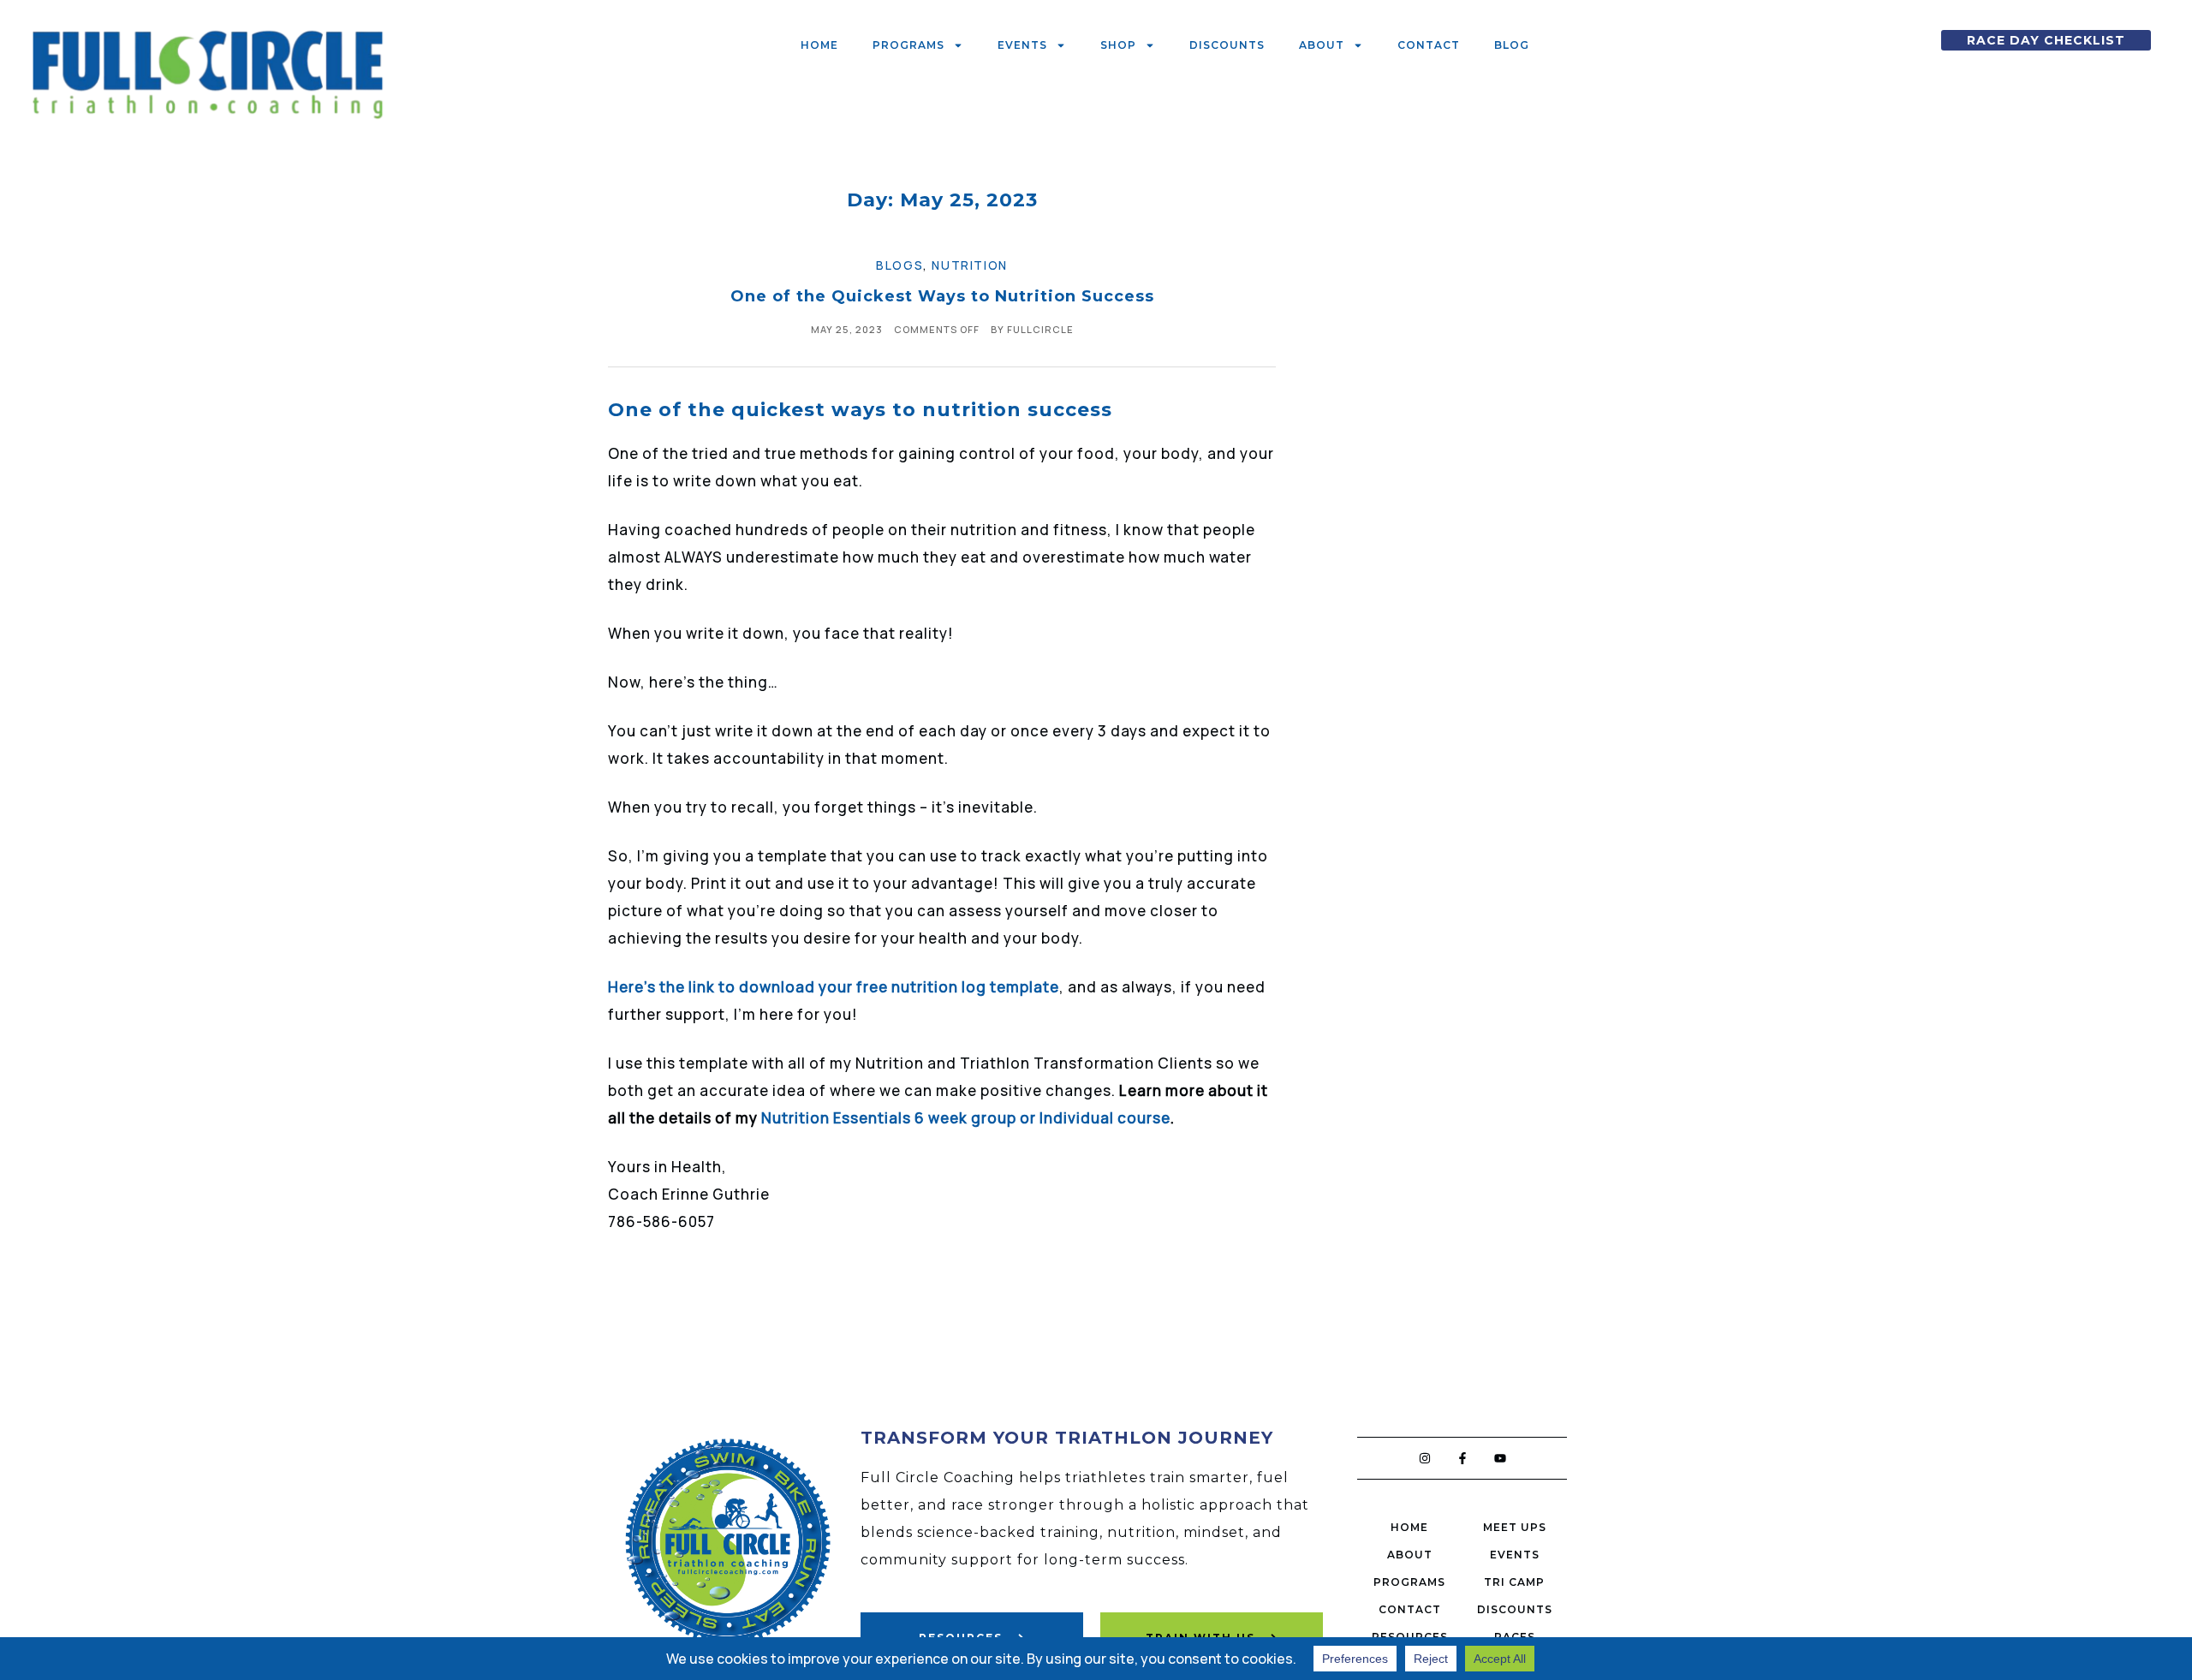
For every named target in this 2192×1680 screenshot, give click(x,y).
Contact (1429, 45)
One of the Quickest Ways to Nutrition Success (942, 296)
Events (1022, 45)
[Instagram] (1425, 1458)
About (1322, 45)
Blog (1512, 45)
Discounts (1227, 45)
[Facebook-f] (1462, 1458)
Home (819, 45)
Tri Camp (1514, 1582)
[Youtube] (1500, 1458)
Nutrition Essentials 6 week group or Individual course (966, 1118)
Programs (908, 45)
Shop (1118, 45)
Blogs (899, 265)
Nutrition (969, 265)
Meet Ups (1515, 1527)
